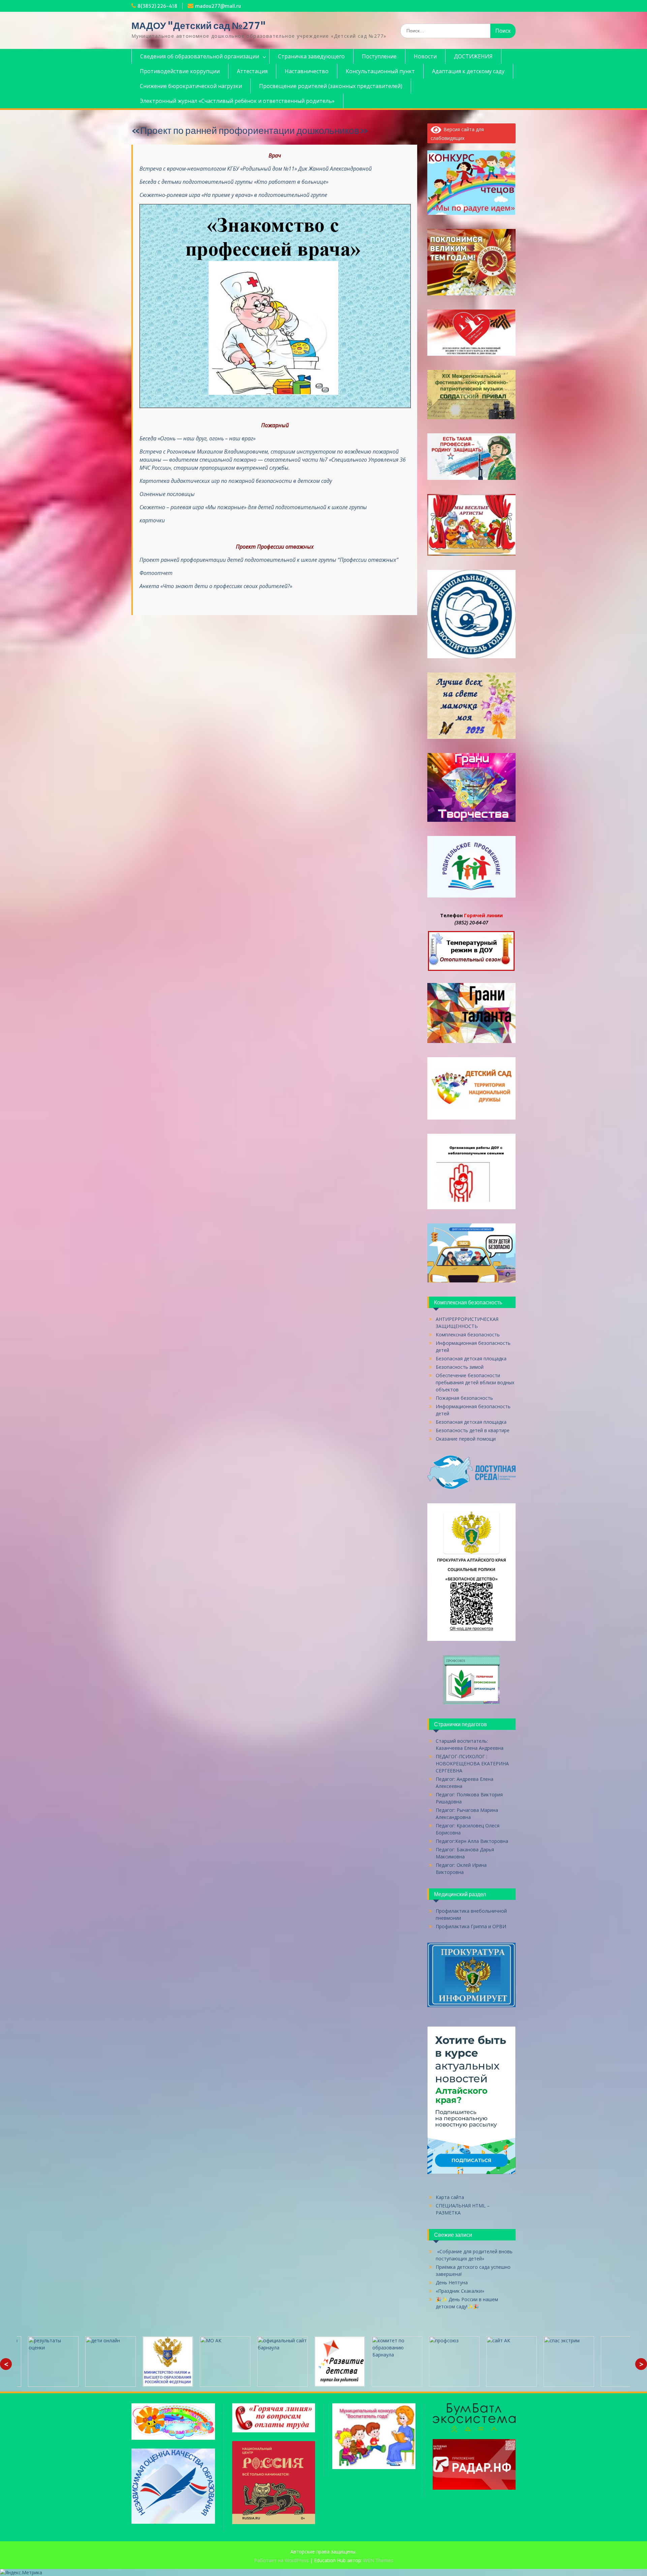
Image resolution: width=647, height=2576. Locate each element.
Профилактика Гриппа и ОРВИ (471, 1926)
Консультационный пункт (380, 71)
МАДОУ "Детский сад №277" (199, 26)
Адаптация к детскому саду (468, 71)
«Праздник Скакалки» (460, 2291)
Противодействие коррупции (180, 71)
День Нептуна (452, 2282)
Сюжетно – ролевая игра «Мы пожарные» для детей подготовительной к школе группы (253, 507)
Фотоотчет (157, 573)
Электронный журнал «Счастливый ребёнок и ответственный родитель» (237, 101)
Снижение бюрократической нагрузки (191, 86)
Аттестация (252, 71)
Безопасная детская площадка (471, 1358)
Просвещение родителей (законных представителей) (331, 86)
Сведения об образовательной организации (200, 56)
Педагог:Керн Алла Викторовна (472, 1841)
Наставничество (307, 71)
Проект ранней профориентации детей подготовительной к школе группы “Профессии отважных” (269, 560)
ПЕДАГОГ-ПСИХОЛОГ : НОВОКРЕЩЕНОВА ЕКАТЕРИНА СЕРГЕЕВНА (472, 1763)
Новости (425, 56)
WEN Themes (378, 2560)
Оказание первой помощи (466, 1439)
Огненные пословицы (167, 494)
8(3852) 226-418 (157, 6)
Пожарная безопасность (464, 1398)
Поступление (379, 56)
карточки (152, 520)
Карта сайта (450, 2197)
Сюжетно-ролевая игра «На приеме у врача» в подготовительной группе (233, 195)
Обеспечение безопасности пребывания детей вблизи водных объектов (475, 1382)
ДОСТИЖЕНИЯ (473, 56)
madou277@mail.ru (218, 6)
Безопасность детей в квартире (473, 1430)
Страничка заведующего (311, 56)
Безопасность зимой (460, 1367)
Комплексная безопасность (468, 1335)
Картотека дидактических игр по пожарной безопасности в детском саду (236, 481)
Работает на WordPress (281, 2560)
